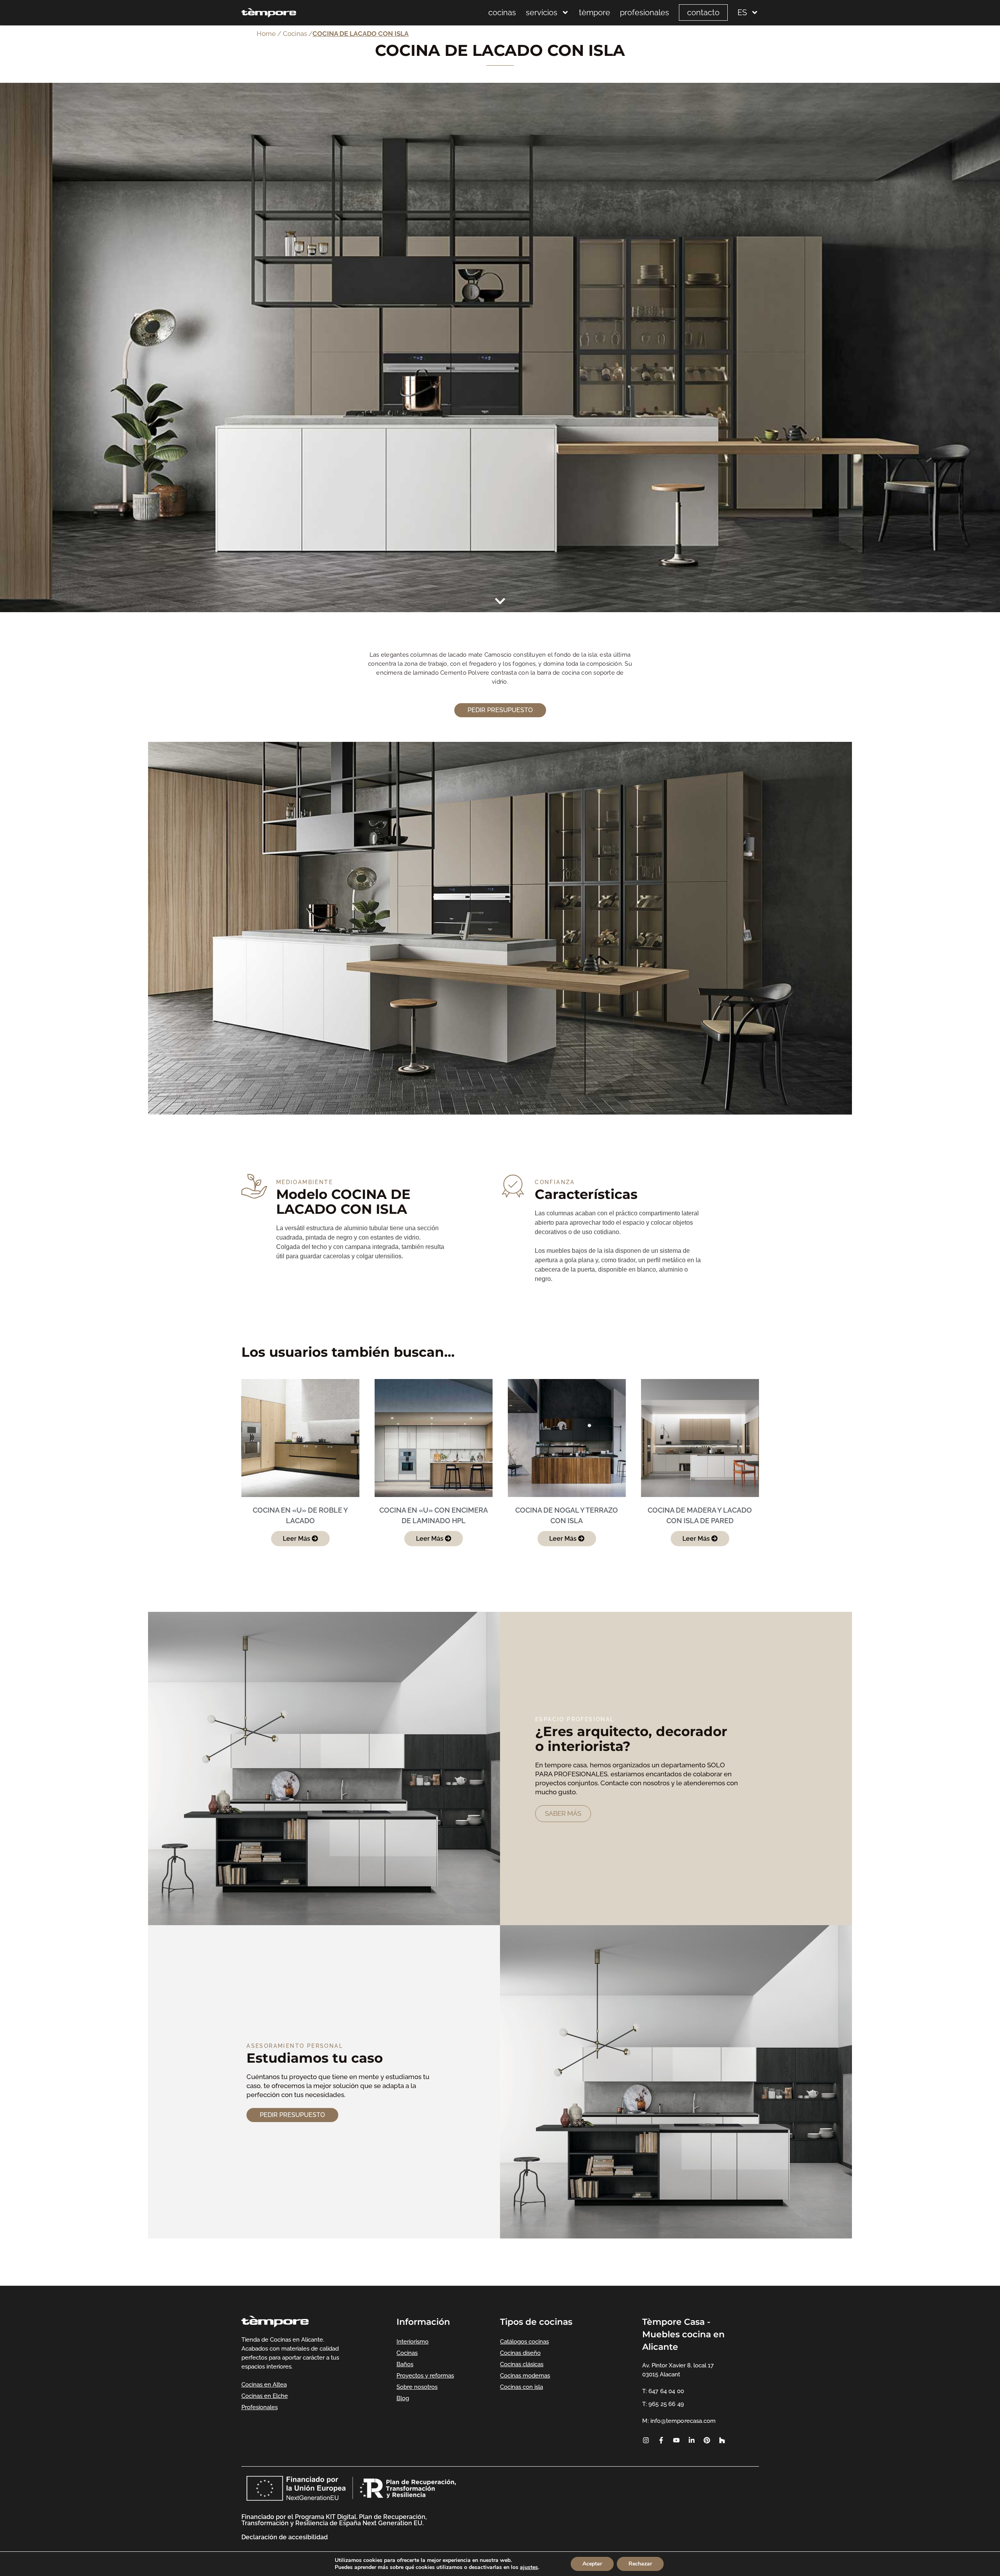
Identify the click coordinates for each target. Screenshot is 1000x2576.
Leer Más (297, 1539)
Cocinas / (298, 34)
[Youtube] (676, 2440)
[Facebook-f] (661, 2440)
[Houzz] (722, 2440)
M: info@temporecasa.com (679, 2421)
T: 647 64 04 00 (663, 2391)
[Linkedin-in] (691, 2440)
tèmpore (595, 13)
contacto (703, 13)
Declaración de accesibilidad (285, 2537)
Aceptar (592, 2564)
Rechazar (640, 2564)
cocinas (502, 13)
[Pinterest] (707, 2440)
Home (266, 34)
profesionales (645, 13)
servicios (542, 13)
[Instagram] (646, 2440)
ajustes (529, 2567)
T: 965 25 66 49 (663, 2404)
